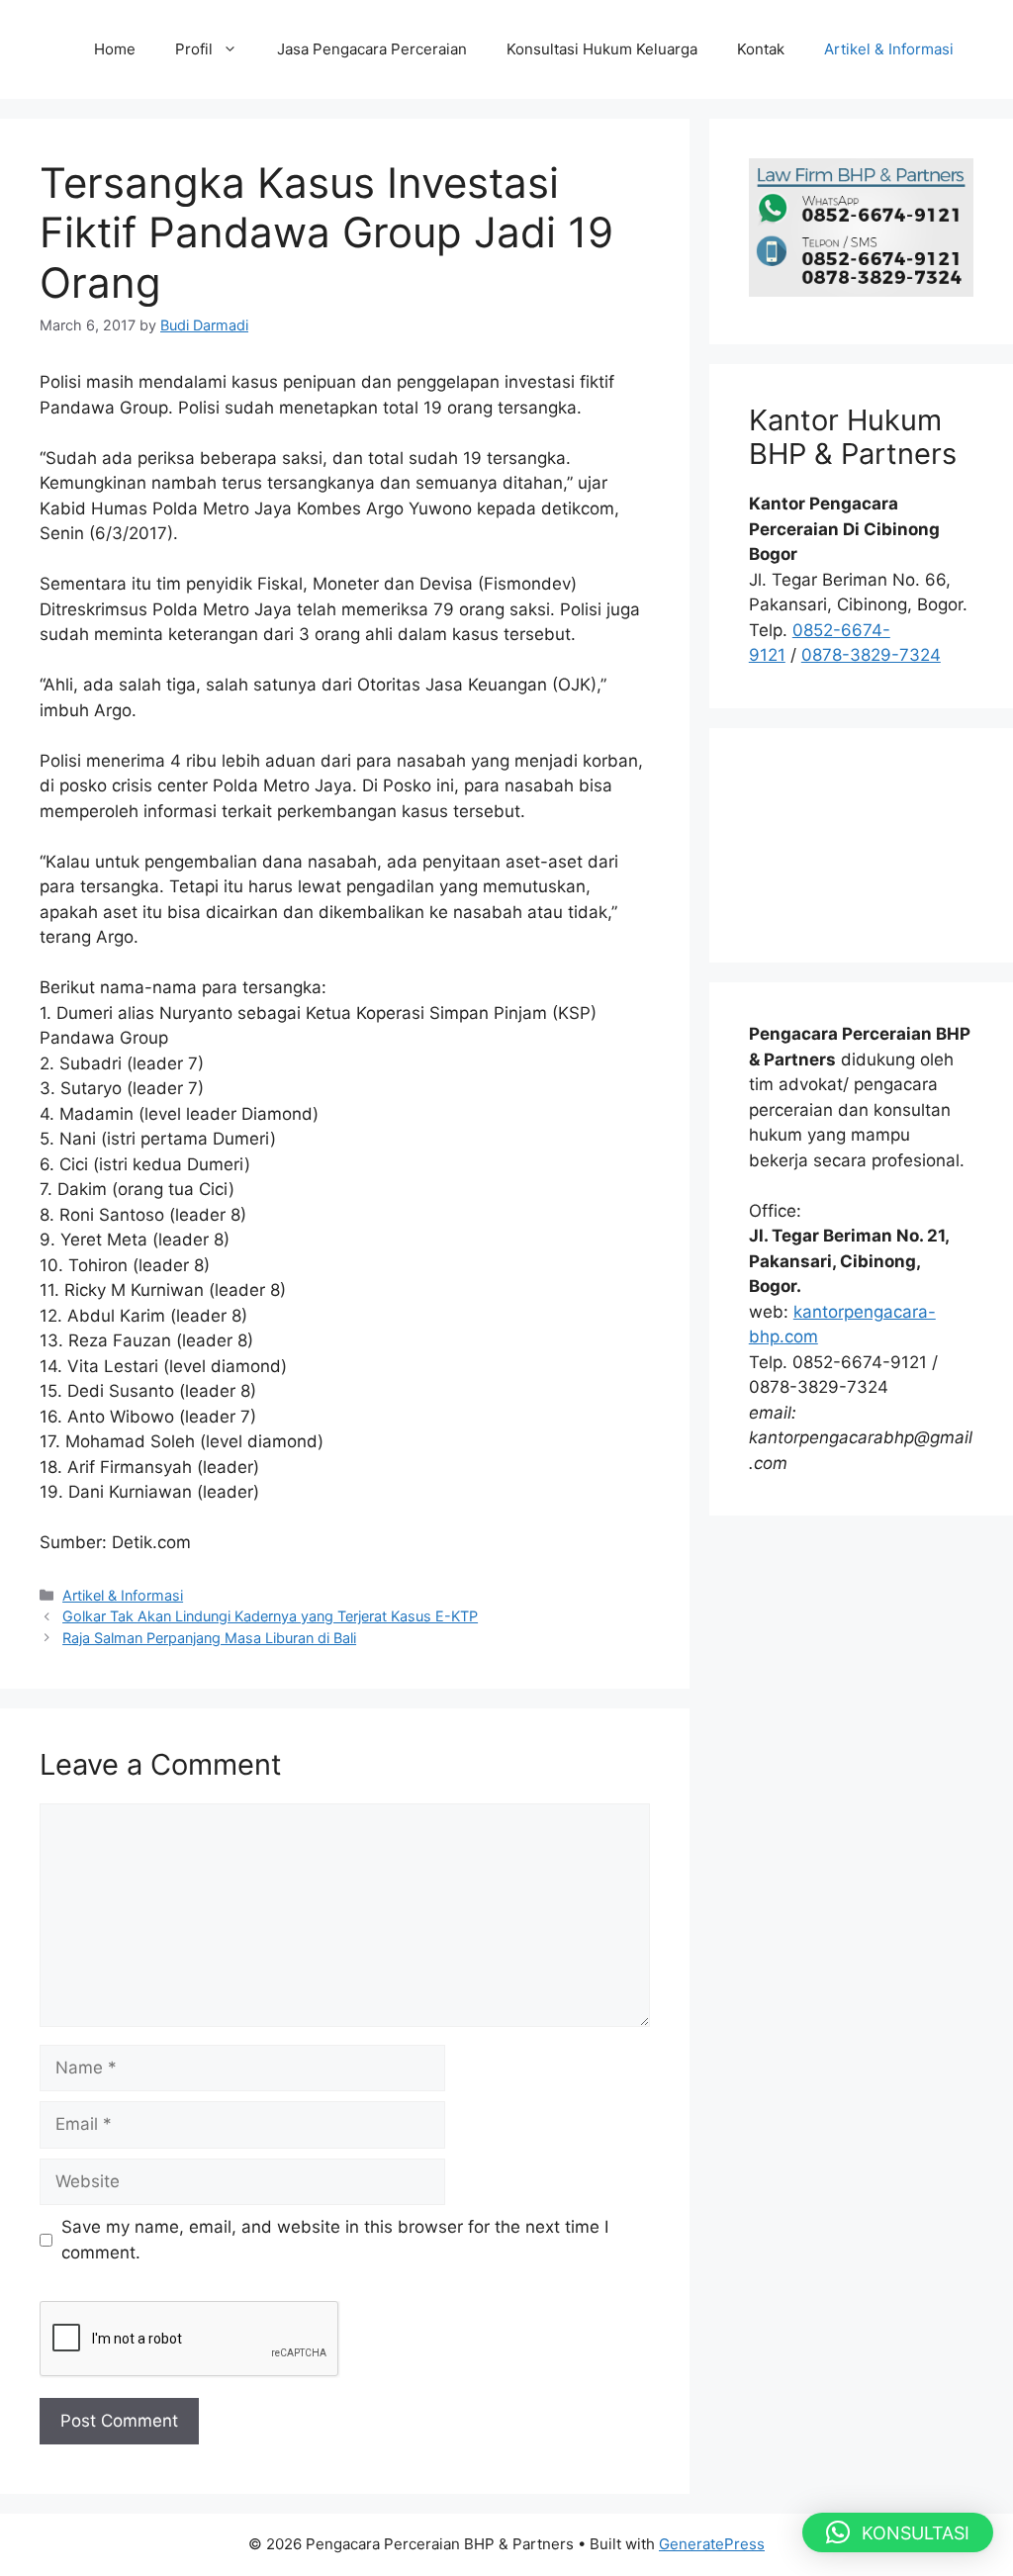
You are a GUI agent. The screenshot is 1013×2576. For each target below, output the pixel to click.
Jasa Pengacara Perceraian (372, 49)
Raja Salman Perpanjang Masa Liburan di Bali (209, 1638)
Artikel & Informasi (889, 49)
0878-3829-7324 (871, 655)
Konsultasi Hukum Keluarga (602, 49)
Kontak (761, 49)
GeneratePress (712, 2544)
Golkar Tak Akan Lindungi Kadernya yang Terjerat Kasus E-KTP (270, 1616)
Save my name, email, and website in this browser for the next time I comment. (335, 2240)
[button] (898, 2532)
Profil (194, 49)
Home (115, 49)
